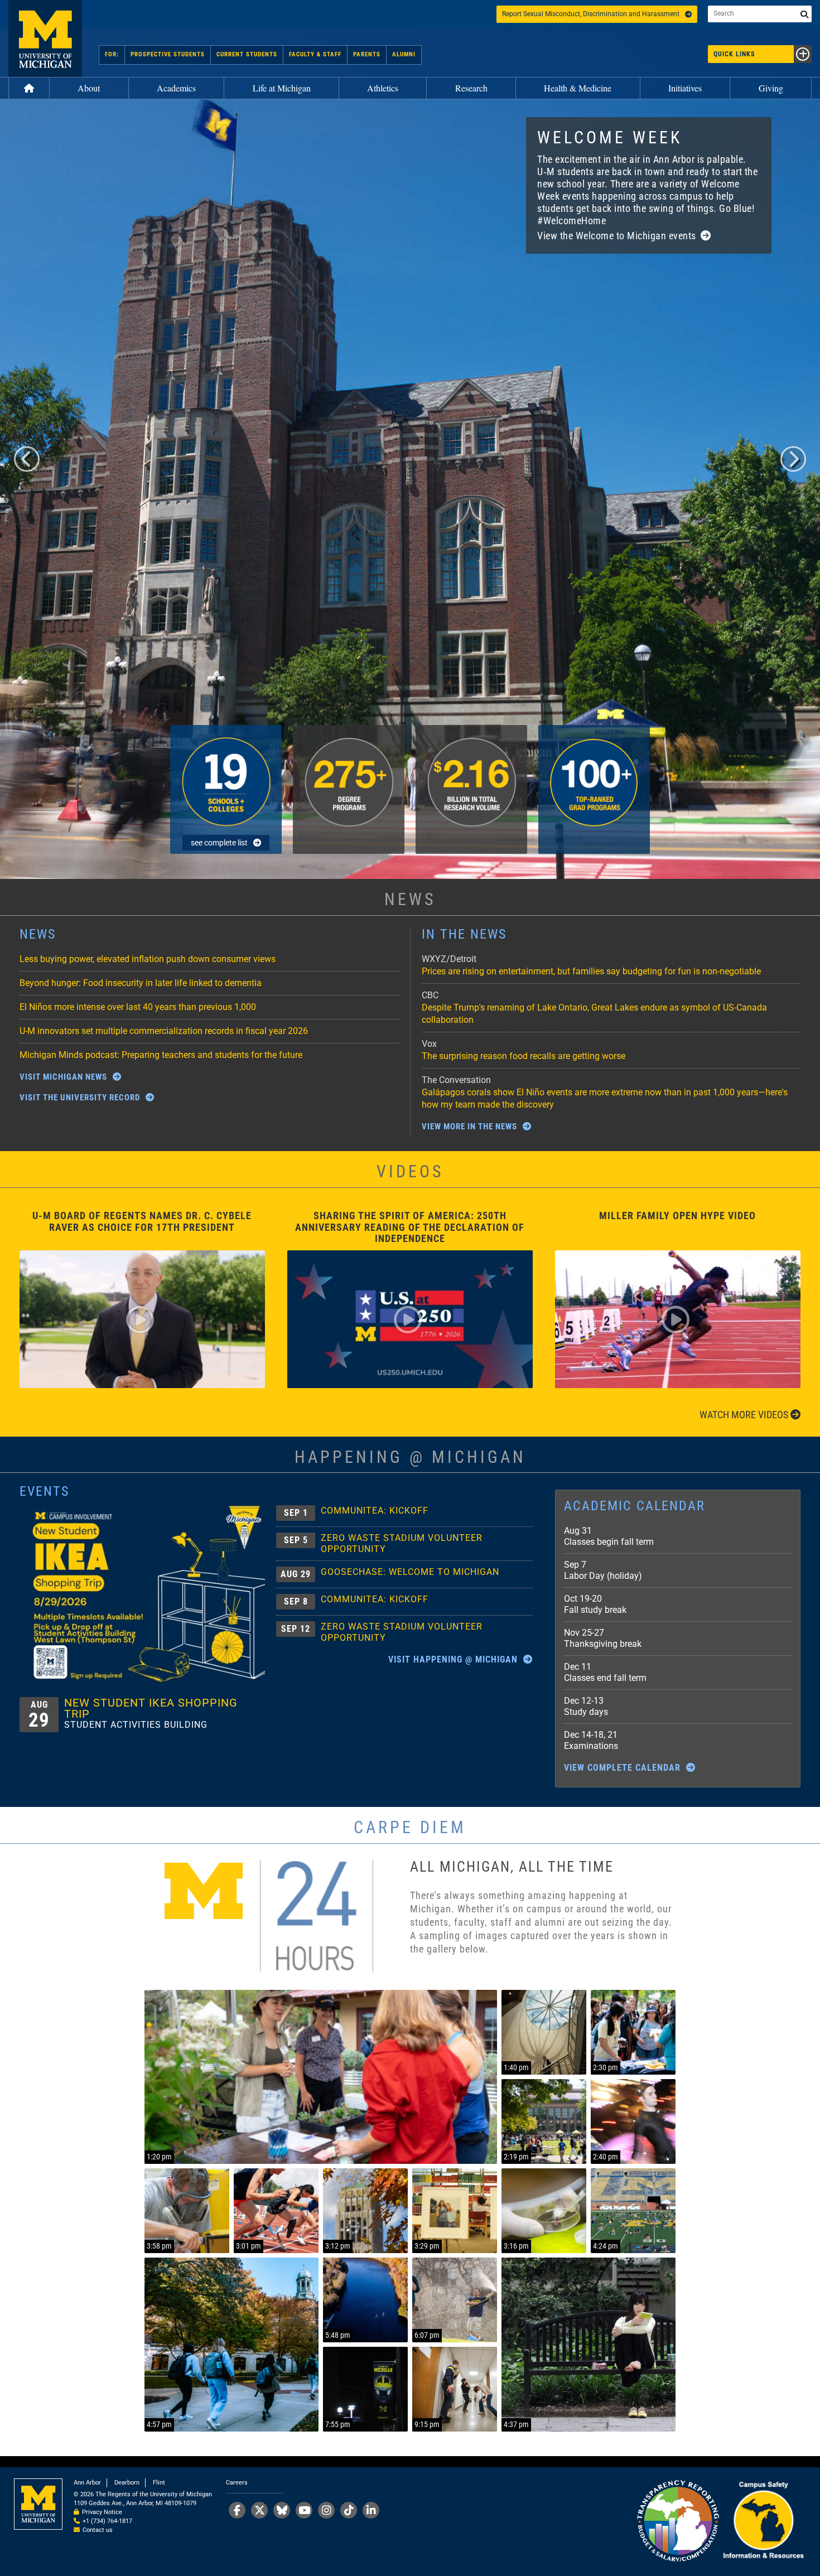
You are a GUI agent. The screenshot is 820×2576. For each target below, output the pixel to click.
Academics (176, 88)
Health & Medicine (578, 88)
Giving (771, 88)
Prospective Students (168, 54)
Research (471, 88)
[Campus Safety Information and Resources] (763, 2522)
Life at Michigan (282, 88)
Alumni (404, 54)
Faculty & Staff (315, 54)
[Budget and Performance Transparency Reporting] (678, 2522)
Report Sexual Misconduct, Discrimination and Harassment (591, 14)
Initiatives (685, 88)
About (89, 88)
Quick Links (734, 54)
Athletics (383, 88)
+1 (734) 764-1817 (107, 2521)
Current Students (247, 54)
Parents (367, 54)
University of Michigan (45, 38)
